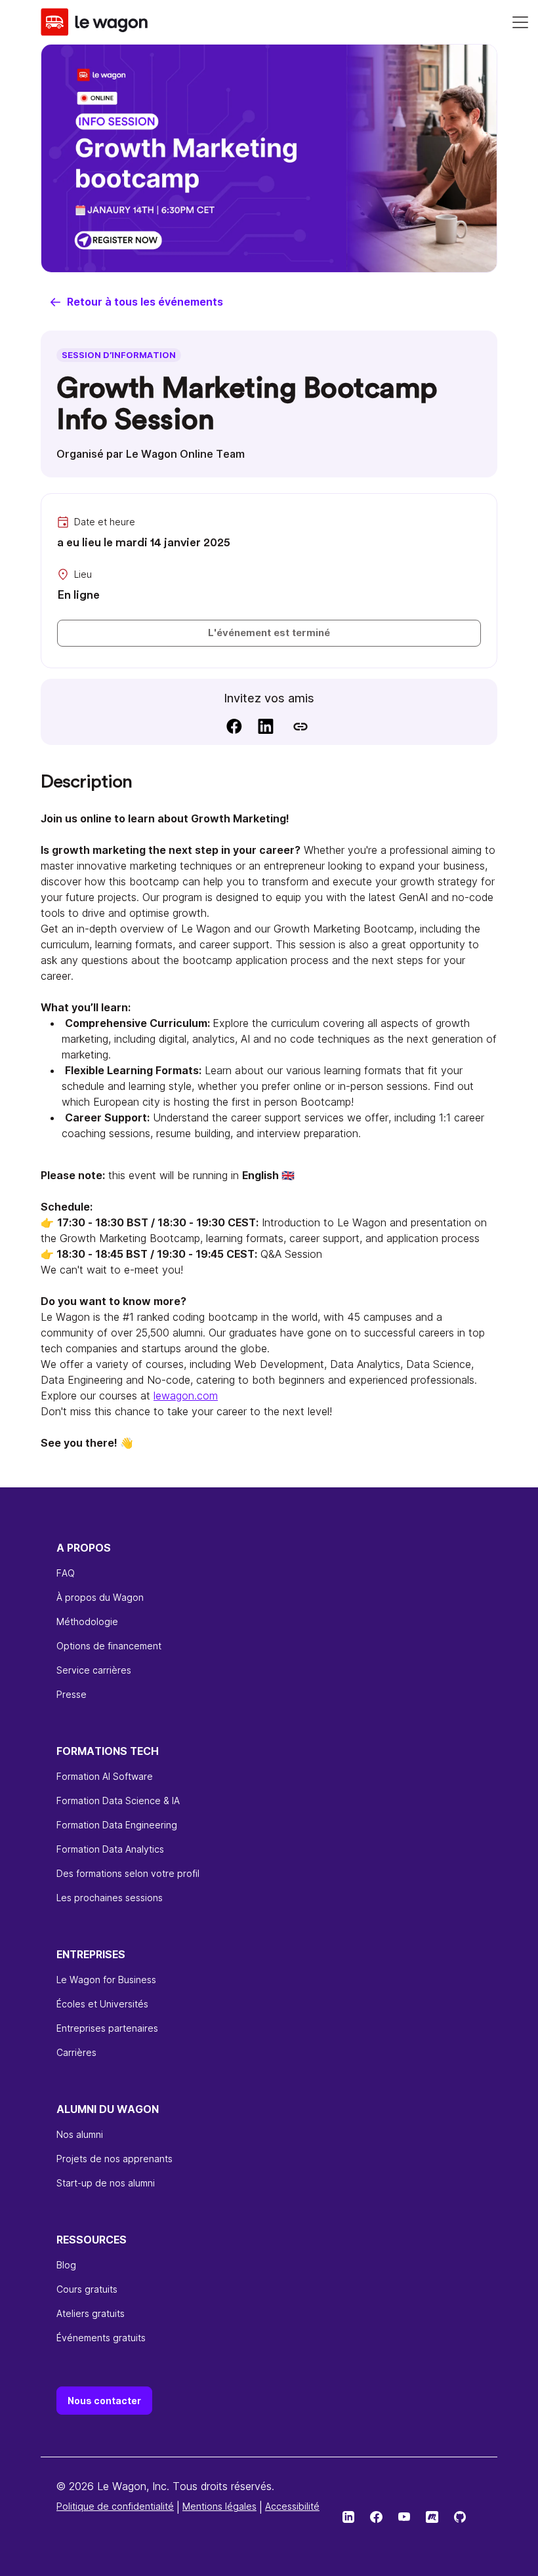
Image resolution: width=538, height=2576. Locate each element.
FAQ (66, 1573)
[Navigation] (520, 22)
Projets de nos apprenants (114, 2159)
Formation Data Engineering (117, 1825)
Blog (66, 2265)
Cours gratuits (87, 2289)
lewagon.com (186, 1396)
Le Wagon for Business (106, 1980)
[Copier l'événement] (300, 726)
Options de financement (109, 1646)
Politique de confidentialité (115, 2506)
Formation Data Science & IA (118, 1801)
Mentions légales (219, 2506)
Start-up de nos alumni (106, 2183)
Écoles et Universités (102, 2004)
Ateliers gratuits (91, 2313)
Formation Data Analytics (110, 1849)
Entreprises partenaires (107, 2028)
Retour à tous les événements (145, 302)
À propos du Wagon (100, 1597)
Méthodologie (87, 1621)
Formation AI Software (105, 1776)
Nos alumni (80, 2134)
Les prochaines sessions (110, 1898)
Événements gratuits (101, 2338)
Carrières (76, 2052)
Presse (72, 1694)
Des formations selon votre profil (128, 1873)
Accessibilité (292, 2506)
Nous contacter (104, 2401)
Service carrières (94, 1670)
